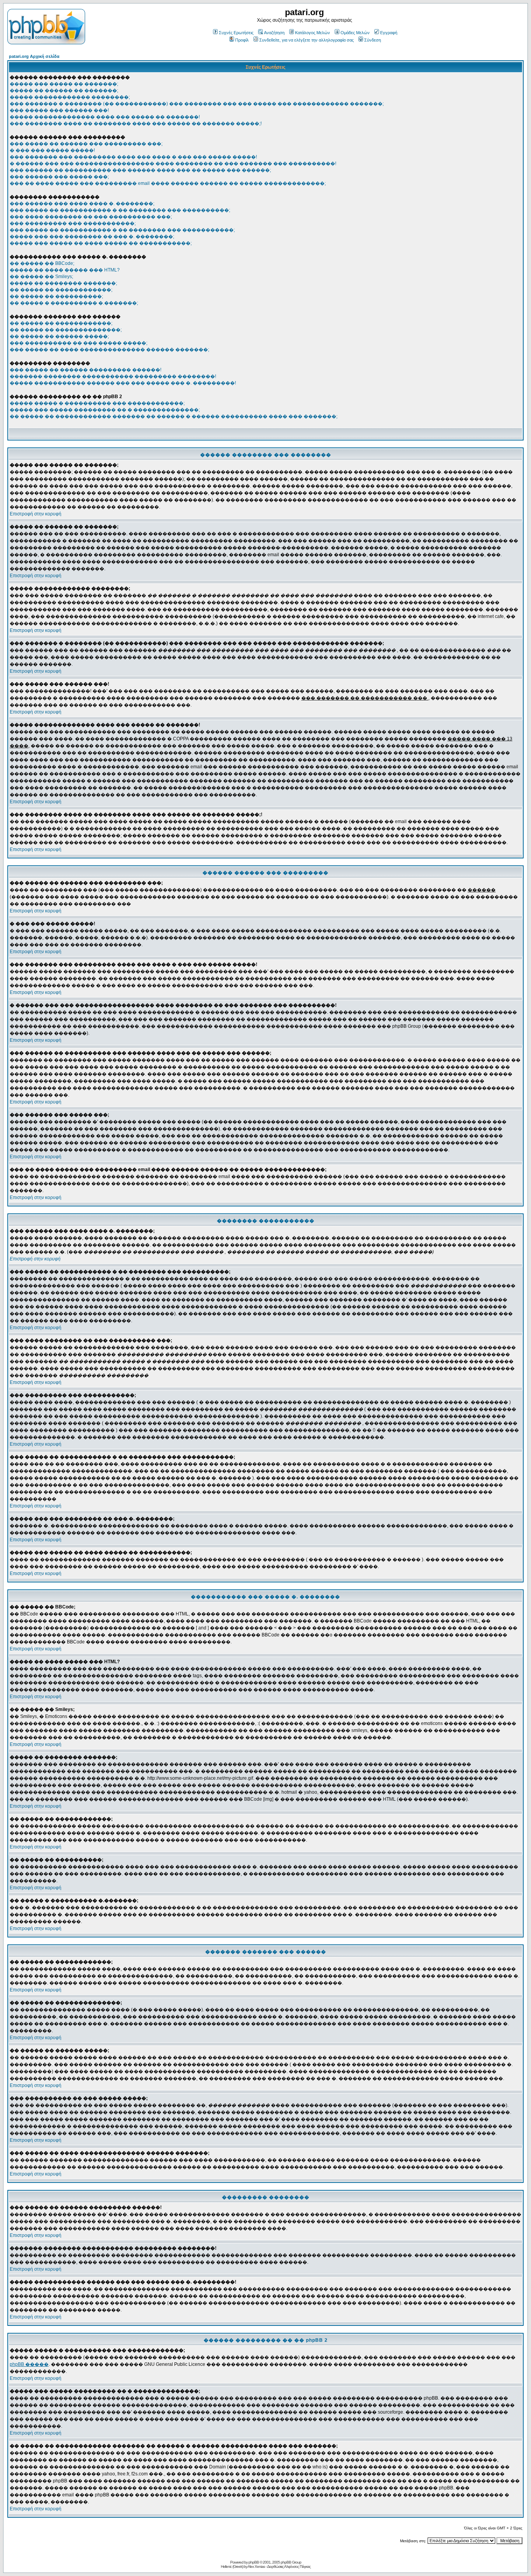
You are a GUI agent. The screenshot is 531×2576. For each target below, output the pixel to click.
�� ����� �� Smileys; (41, 277)
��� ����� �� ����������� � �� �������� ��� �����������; (122, 230)
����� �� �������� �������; (63, 283)
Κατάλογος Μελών (313, 33)
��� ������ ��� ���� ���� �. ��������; (82, 204)
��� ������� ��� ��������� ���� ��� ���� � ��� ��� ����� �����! (133, 157)
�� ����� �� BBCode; (42, 263)
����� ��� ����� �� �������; (64, 84)
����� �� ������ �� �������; (64, 91)
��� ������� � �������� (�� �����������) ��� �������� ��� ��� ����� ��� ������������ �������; (197, 104)
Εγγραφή (389, 33)
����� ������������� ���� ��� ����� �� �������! (105, 117)
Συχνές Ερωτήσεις (236, 33)
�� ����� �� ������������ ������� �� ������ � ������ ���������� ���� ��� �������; (174, 416)
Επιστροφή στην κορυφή (36, 514)
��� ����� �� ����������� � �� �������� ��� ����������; (120, 210)
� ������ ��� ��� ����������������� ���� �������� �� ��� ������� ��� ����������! (173, 164)
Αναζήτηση (274, 33)
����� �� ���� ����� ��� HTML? (65, 270)
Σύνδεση (373, 40)
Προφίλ (242, 40)
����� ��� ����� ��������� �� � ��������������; (105, 410)
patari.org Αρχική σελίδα (34, 56)
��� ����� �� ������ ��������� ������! (86, 370)
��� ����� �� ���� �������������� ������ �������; (109, 350)
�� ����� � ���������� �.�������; (74, 303)
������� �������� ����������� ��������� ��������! (113, 376)
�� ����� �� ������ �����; (59, 336)
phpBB (254, 2562)
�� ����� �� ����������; (56, 296)
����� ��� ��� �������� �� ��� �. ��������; (92, 237)
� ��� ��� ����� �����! (52, 150)
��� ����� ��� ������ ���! (59, 110)
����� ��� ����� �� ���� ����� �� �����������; (101, 243)
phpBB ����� (29, 2364)
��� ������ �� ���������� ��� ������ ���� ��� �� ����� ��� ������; (140, 170)
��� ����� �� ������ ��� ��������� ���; (86, 144)
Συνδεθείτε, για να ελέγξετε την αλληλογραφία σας (307, 40)
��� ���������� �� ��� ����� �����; (79, 343)
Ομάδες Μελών (355, 33)
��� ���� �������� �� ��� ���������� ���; (91, 217)
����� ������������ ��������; (70, 97)
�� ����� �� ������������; (61, 290)
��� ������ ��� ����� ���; (59, 177)
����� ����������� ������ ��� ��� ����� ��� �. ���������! (123, 383)
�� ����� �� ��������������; (66, 330)
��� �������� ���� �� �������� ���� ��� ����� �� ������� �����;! (136, 124)
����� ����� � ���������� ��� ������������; (97, 403)
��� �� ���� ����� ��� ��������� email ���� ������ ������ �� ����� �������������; (168, 183)
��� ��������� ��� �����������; (73, 223)
